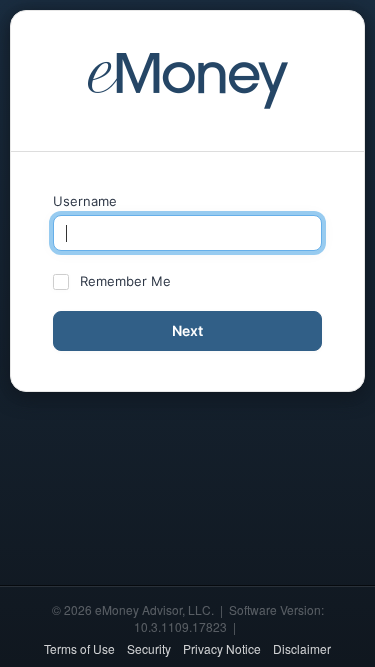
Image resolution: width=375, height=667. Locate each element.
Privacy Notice (222, 648)
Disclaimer (302, 648)
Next (187, 330)
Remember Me (125, 281)
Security (149, 648)
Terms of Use (79, 648)
